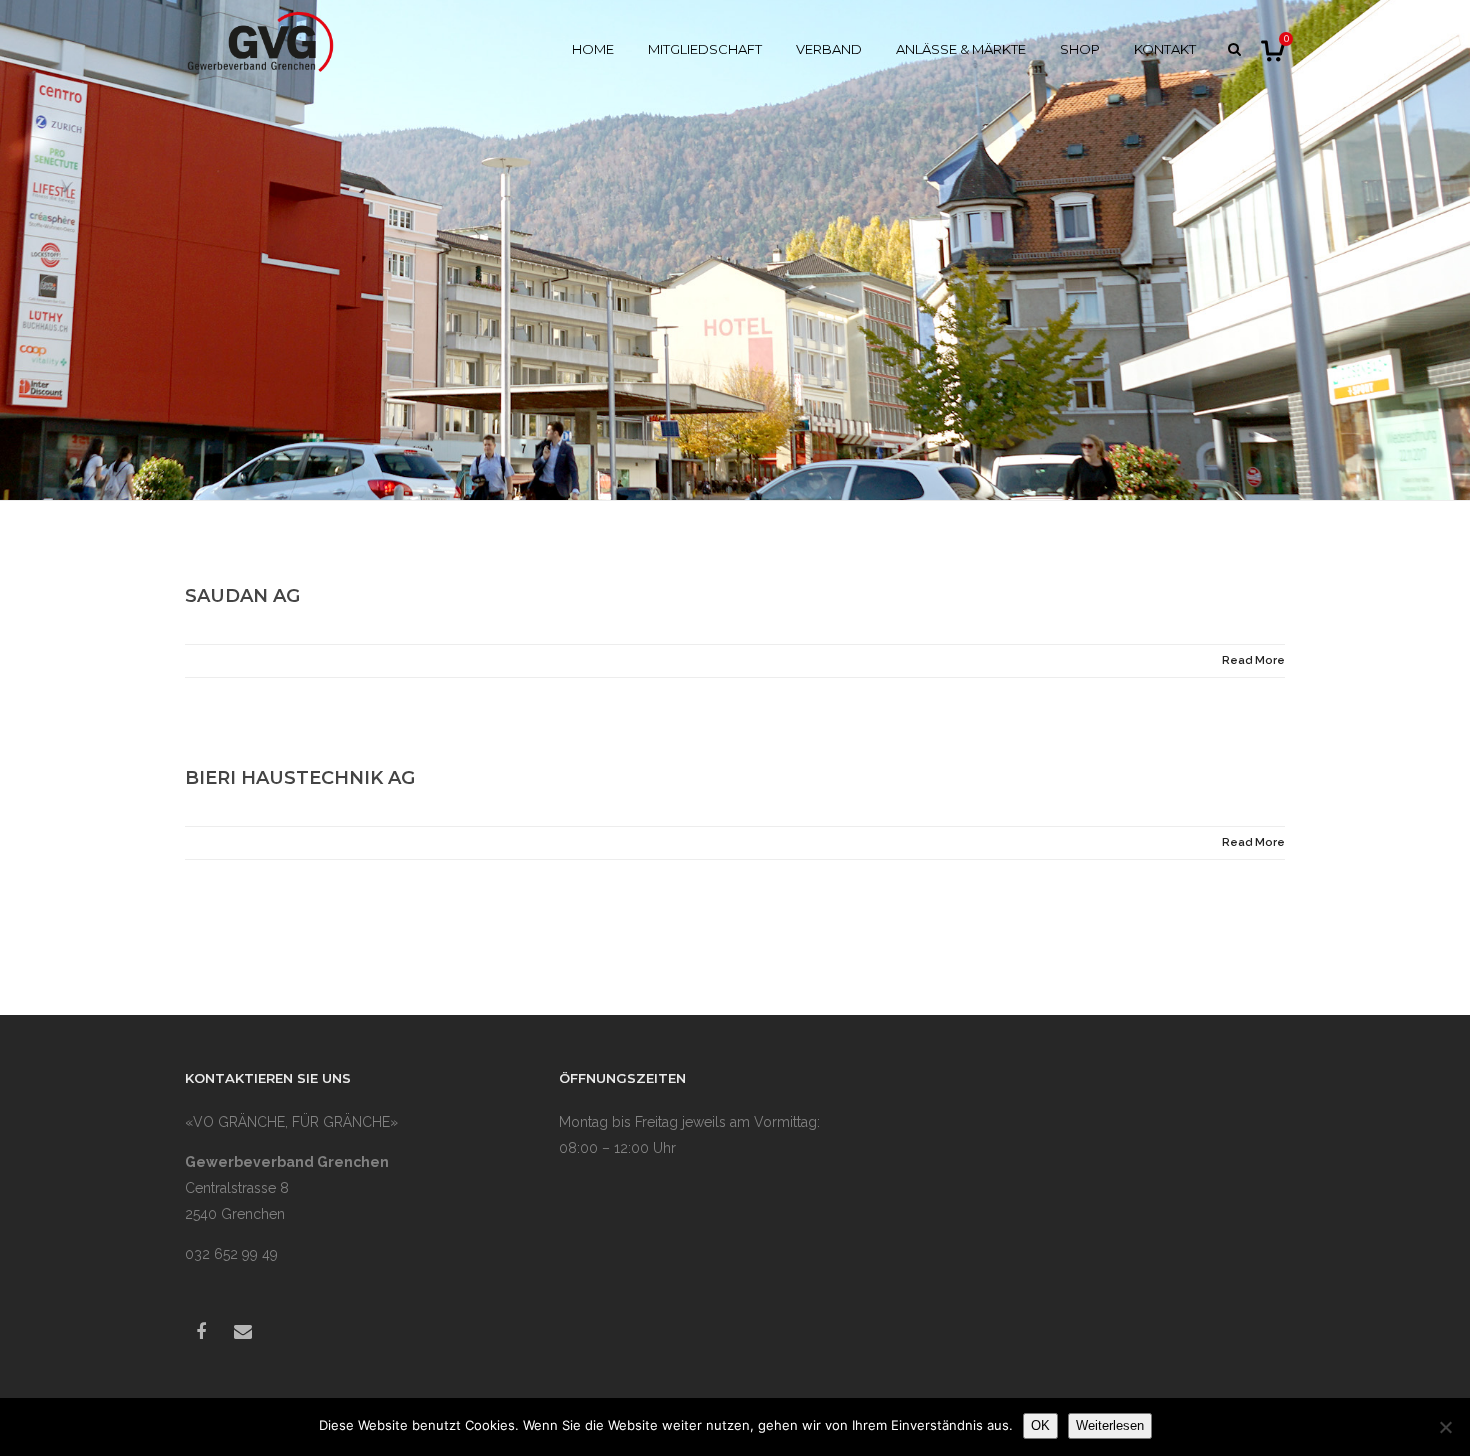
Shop (1080, 49)
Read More (1253, 660)
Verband (829, 49)
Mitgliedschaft (705, 49)
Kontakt (1165, 49)
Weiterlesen (1110, 1425)
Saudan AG (242, 596)
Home (593, 49)
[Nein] (1445, 1427)
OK (1040, 1425)
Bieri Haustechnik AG (300, 778)
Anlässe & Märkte (961, 49)
